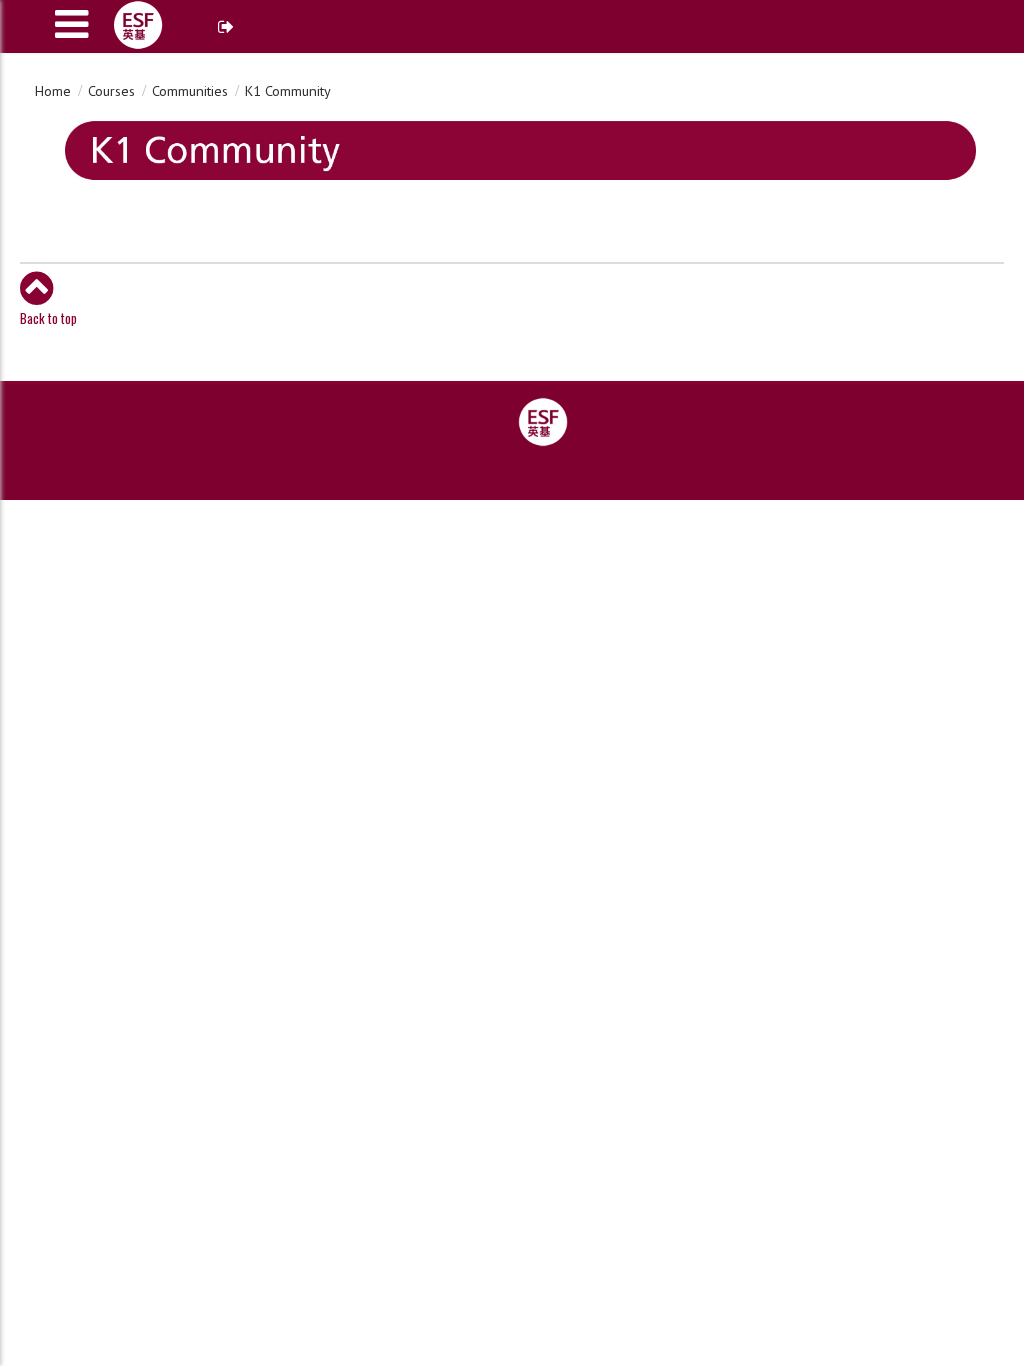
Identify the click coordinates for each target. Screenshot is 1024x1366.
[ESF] (543, 420)
